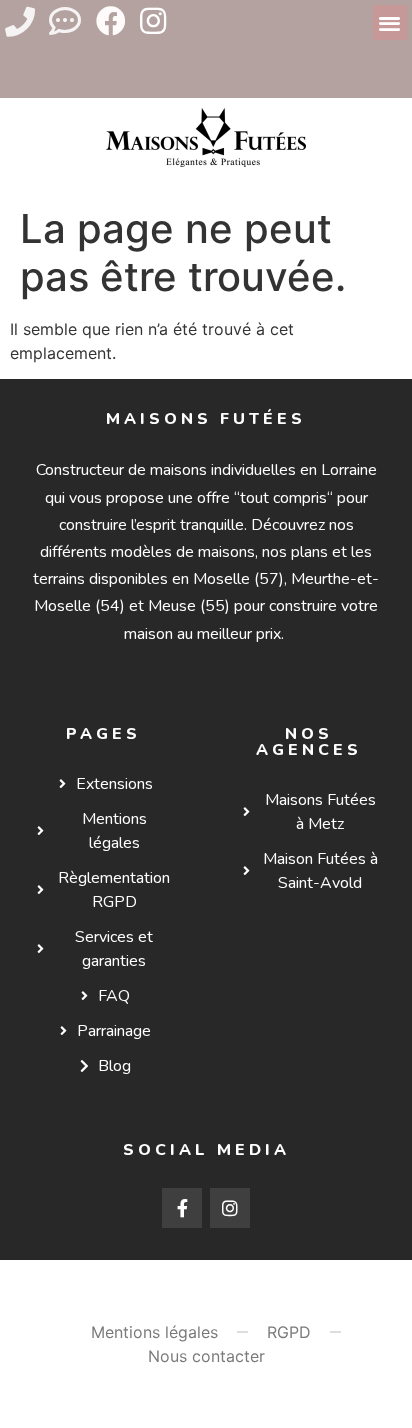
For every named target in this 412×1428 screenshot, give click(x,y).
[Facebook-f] (182, 1208)
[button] (390, 22)
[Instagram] (153, 21)
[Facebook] (111, 21)
